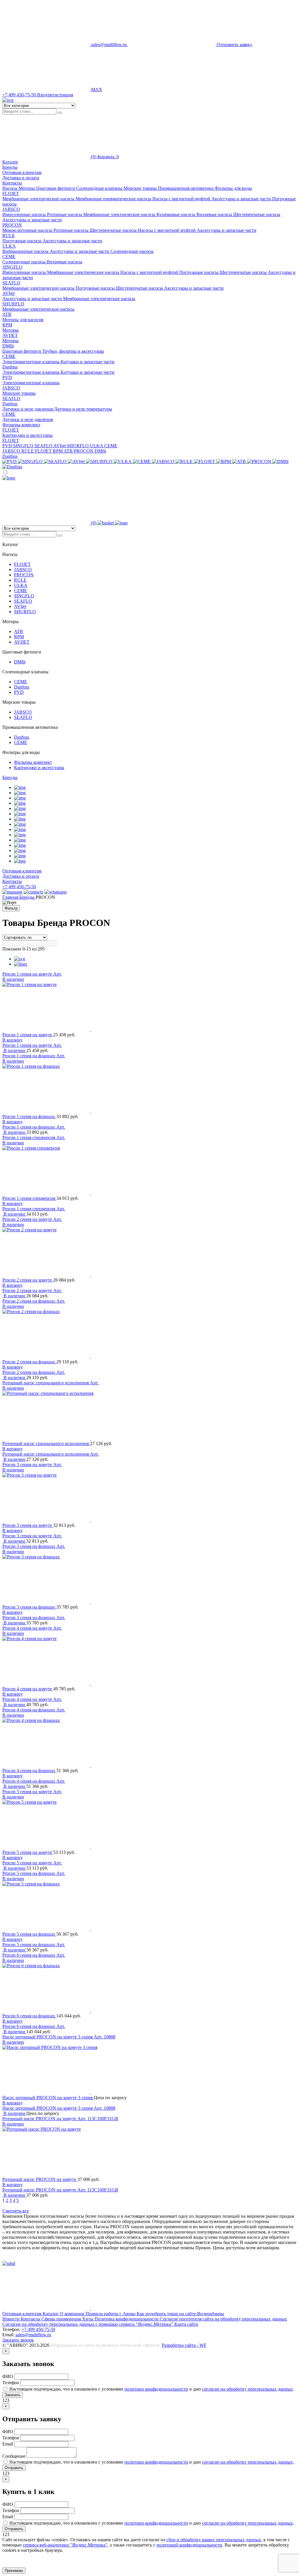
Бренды (10, 777)
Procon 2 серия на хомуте (28, 1219)
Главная (11, 897)
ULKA (9, 246)
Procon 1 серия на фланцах (29, 1056)
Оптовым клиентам (22, 172)
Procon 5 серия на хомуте (28, 1792)
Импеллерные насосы (25, 214)
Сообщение (14, 2456)
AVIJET (10, 335)
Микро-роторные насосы (28, 230)
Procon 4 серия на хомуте (28, 1628)
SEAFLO (11, 283)
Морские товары (19, 393)
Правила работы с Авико (111, 2314)
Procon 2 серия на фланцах (29, 1301)
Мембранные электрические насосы (39, 199)
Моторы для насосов (23, 320)
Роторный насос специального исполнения (46, 1383)
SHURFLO (13, 304)
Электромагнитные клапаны (32, 362)
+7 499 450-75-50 (19, 887)
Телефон (11, 2383)
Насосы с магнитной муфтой (182, 199)
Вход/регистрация (55, 95)
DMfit (8, 346)
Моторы (11, 330)
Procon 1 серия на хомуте (28, 974)
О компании (73, 2314)
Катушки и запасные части (88, 362)
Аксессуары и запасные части (242, 199)
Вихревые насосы (215, 214)
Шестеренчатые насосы (257, 214)
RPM (7, 325)
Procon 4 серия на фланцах (29, 1710)
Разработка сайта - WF (184, 2345)
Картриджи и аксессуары (27, 435)
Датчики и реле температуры (83, 409)
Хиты (88, 2319)
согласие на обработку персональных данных (247, 2389)
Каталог (51, 2314)
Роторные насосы (65, 214)
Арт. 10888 (105, 2037)
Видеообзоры (211, 2314)
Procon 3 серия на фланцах (29, 1546)
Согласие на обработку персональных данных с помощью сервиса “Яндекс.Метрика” (88, 2324)
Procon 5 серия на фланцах (29, 1873)
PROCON (12, 225)
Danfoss (10, 367)
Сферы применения (62, 2319)
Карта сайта (186, 2324)
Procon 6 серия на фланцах (29, 1955)
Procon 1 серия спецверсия (29, 1137)
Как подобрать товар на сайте (167, 2314)
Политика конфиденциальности (127, 2319)
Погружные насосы (22, 241)
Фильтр (11, 908)
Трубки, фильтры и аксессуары (73, 351)
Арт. (58, 974)
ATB (7, 314)
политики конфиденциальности (156, 2389)
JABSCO (11, 209)
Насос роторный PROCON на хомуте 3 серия (48, 2037)
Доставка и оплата (21, 178)
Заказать (13, 2395)
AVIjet (8, 293)
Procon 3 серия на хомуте (28, 1465)
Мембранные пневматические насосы (114, 199)
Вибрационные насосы (26, 251)
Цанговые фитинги (22, 351)
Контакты (12, 183)
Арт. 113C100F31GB (98, 2119)
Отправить (14, 2468)
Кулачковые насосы (177, 214)
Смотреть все (16, 2211)
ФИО (8, 2376)
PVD (7, 377)
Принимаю (14, 2571)
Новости (12, 2319)
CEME (9, 257)
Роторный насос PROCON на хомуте (40, 2119)
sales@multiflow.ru (33, 2335)
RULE (9, 235)
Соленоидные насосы (132, 251)
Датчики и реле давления (28, 409)
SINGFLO (12, 267)
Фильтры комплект (21, 425)
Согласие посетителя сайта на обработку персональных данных (223, 2319)
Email (8, 2444)
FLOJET (11, 193)
